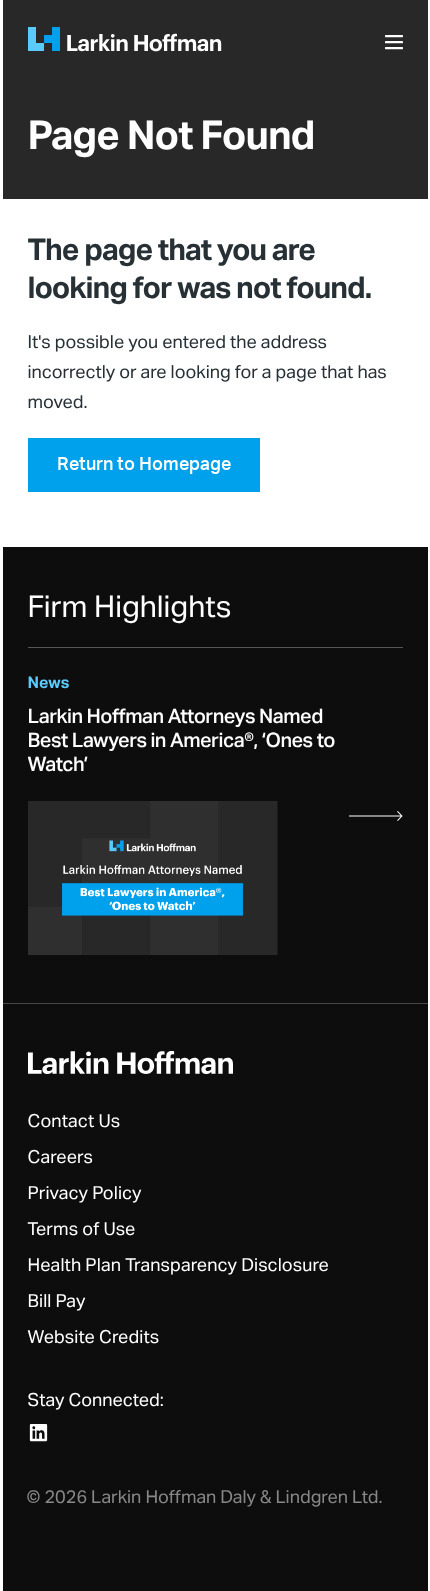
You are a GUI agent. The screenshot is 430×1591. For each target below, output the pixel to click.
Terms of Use (82, 1230)
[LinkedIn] (38, 1432)
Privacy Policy (85, 1194)
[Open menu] (397, 48)
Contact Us (74, 1122)
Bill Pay (57, 1302)
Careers (61, 1158)
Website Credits (94, 1338)
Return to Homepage (144, 465)
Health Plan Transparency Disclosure (178, 1266)
